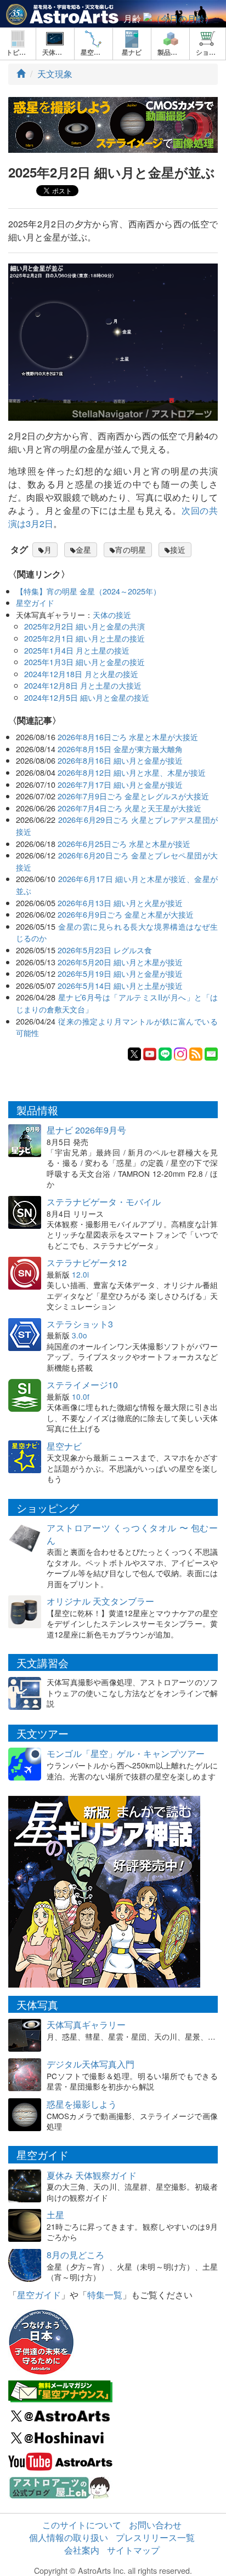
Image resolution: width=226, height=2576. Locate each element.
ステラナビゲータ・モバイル (104, 1202)
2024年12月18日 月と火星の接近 (81, 674)
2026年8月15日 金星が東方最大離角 (120, 749)
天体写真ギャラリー (86, 2025)
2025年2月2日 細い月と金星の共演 (84, 626)
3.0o (80, 1335)
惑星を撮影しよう (82, 2104)
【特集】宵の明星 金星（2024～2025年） (88, 591)
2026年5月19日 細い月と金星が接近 (120, 973)
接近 (178, 549)
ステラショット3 (80, 1324)
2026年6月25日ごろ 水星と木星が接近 (124, 843)
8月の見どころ (75, 2255)
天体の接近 (112, 614)
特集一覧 (105, 2295)
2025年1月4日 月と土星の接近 (77, 650)
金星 (83, 549)
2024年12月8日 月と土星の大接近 (83, 685)
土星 (55, 2215)
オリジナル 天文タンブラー (100, 1601)
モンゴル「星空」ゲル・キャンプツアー (126, 1753)
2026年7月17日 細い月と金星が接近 (120, 784)
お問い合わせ (155, 2525)
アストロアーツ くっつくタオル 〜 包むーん (132, 1534)
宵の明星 (131, 549)
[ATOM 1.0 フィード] (196, 1053)
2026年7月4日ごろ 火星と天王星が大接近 (129, 808)
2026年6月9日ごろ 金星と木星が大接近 (126, 914)
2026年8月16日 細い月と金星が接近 (120, 760)
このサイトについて (82, 2525)
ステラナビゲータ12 (87, 1263)
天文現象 (55, 74)
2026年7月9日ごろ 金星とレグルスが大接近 (133, 796)
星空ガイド (35, 602)
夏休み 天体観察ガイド (92, 2175)
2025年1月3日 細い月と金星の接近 (84, 662)
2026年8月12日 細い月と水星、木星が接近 (132, 772)
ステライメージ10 (82, 1385)
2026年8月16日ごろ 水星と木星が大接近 (128, 737)
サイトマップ (133, 2550)
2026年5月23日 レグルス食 (105, 950)
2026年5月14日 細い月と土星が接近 (120, 985)
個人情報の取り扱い (69, 2537)
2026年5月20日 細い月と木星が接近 (120, 962)
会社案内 (82, 2550)
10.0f (81, 1396)
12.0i (80, 1274)
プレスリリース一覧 (155, 2537)
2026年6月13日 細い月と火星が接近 (120, 903)
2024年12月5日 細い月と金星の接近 (87, 697)
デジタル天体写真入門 (91, 2064)
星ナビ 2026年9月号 (86, 1130)
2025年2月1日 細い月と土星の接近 (84, 638)
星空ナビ (64, 1446)
